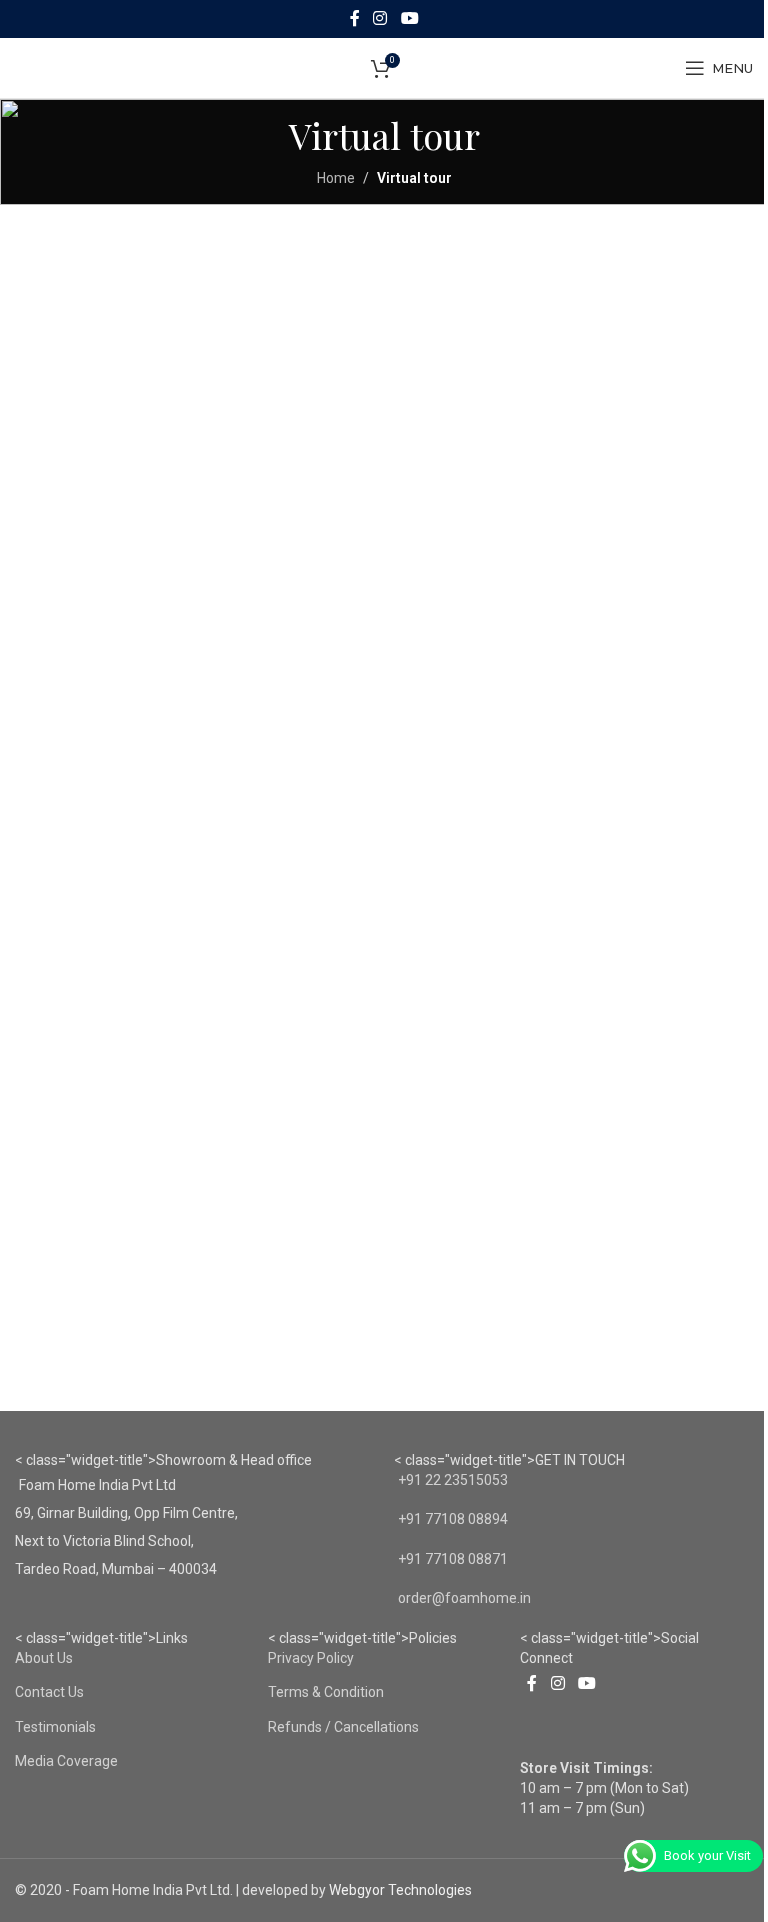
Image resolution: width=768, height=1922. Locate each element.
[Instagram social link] (380, 18)
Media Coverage (66, 1761)
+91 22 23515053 (453, 1480)
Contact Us (49, 1692)
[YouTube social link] (409, 18)
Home (336, 178)
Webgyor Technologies (400, 1890)
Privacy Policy (311, 1658)
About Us (44, 1658)
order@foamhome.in (464, 1598)
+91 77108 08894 (453, 1519)
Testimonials (55, 1727)
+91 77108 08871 (453, 1559)
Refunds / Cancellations (343, 1727)
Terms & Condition (326, 1692)
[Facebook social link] (355, 18)
